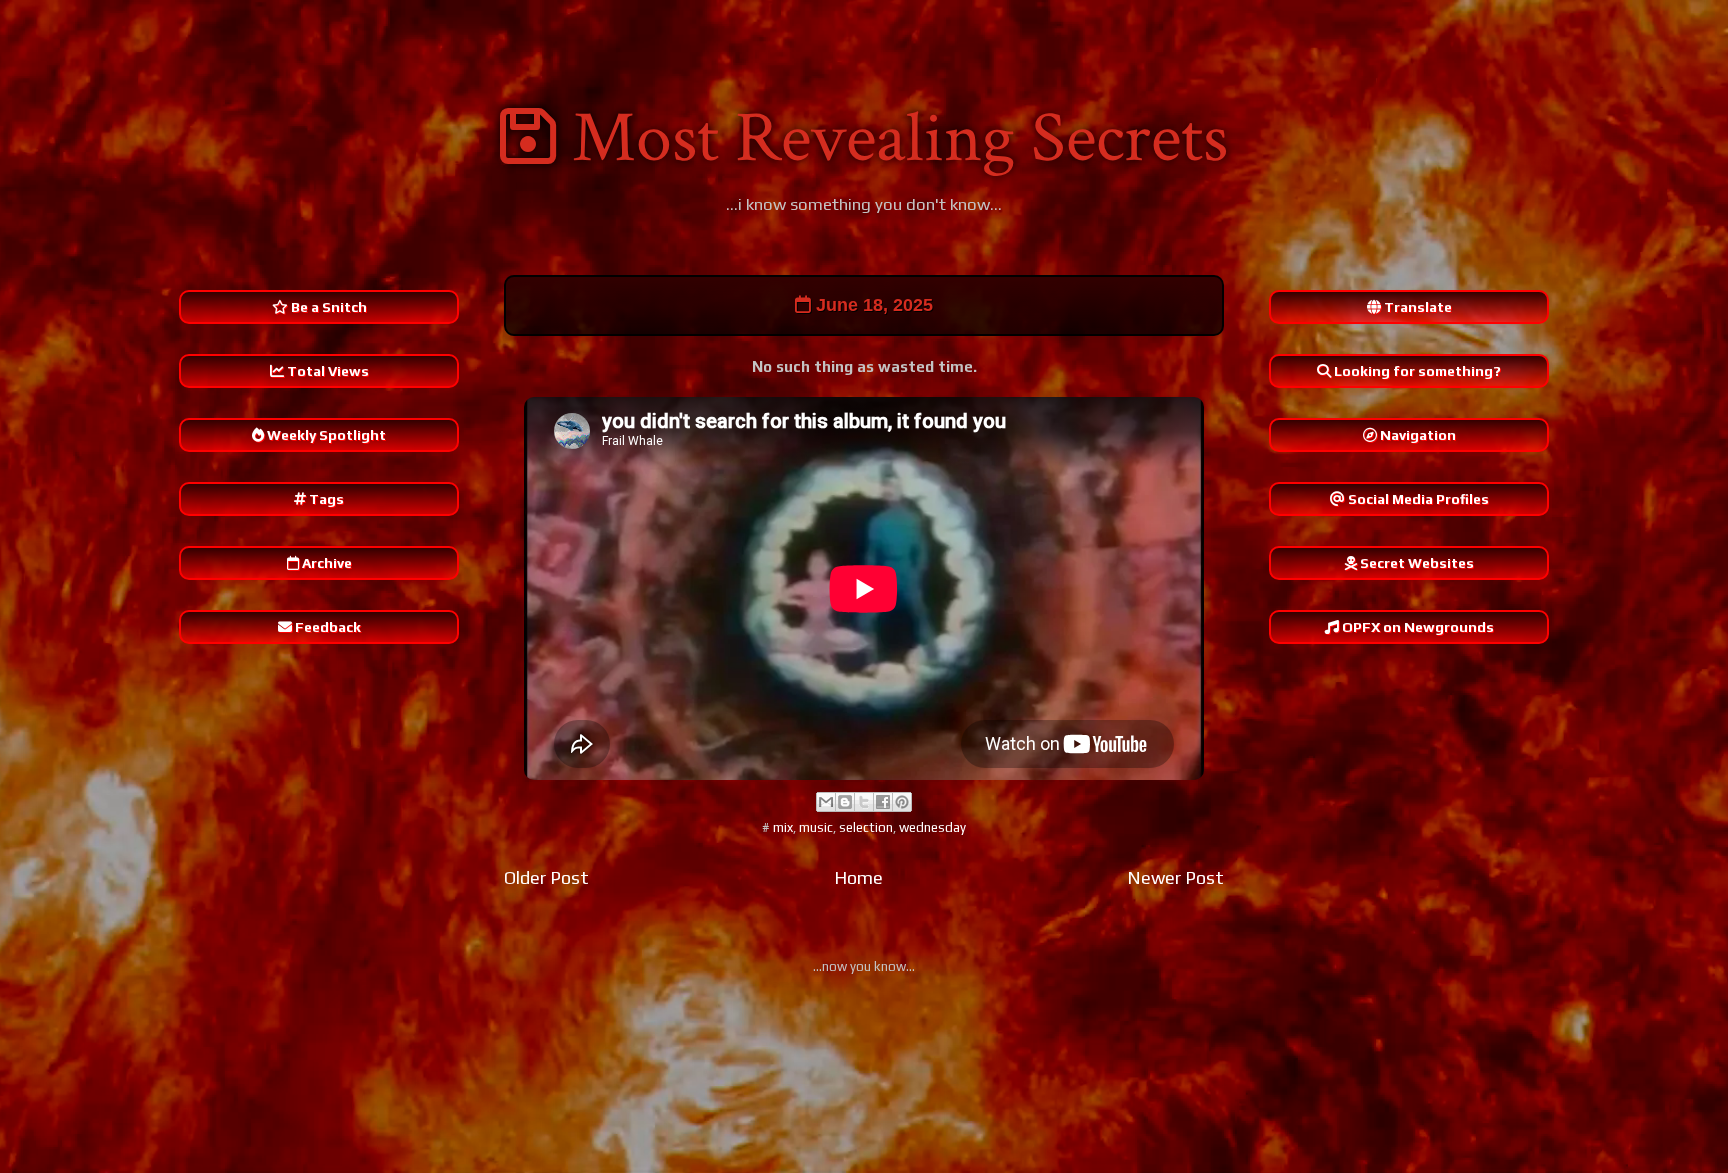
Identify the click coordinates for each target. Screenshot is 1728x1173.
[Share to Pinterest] (902, 802)
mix (783, 827)
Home (858, 877)
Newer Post (1175, 877)
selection (866, 827)
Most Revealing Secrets (900, 138)
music (816, 827)
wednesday (932, 827)
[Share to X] (864, 802)
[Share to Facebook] (883, 802)
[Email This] (826, 802)
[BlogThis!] (845, 802)
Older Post (546, 877)
